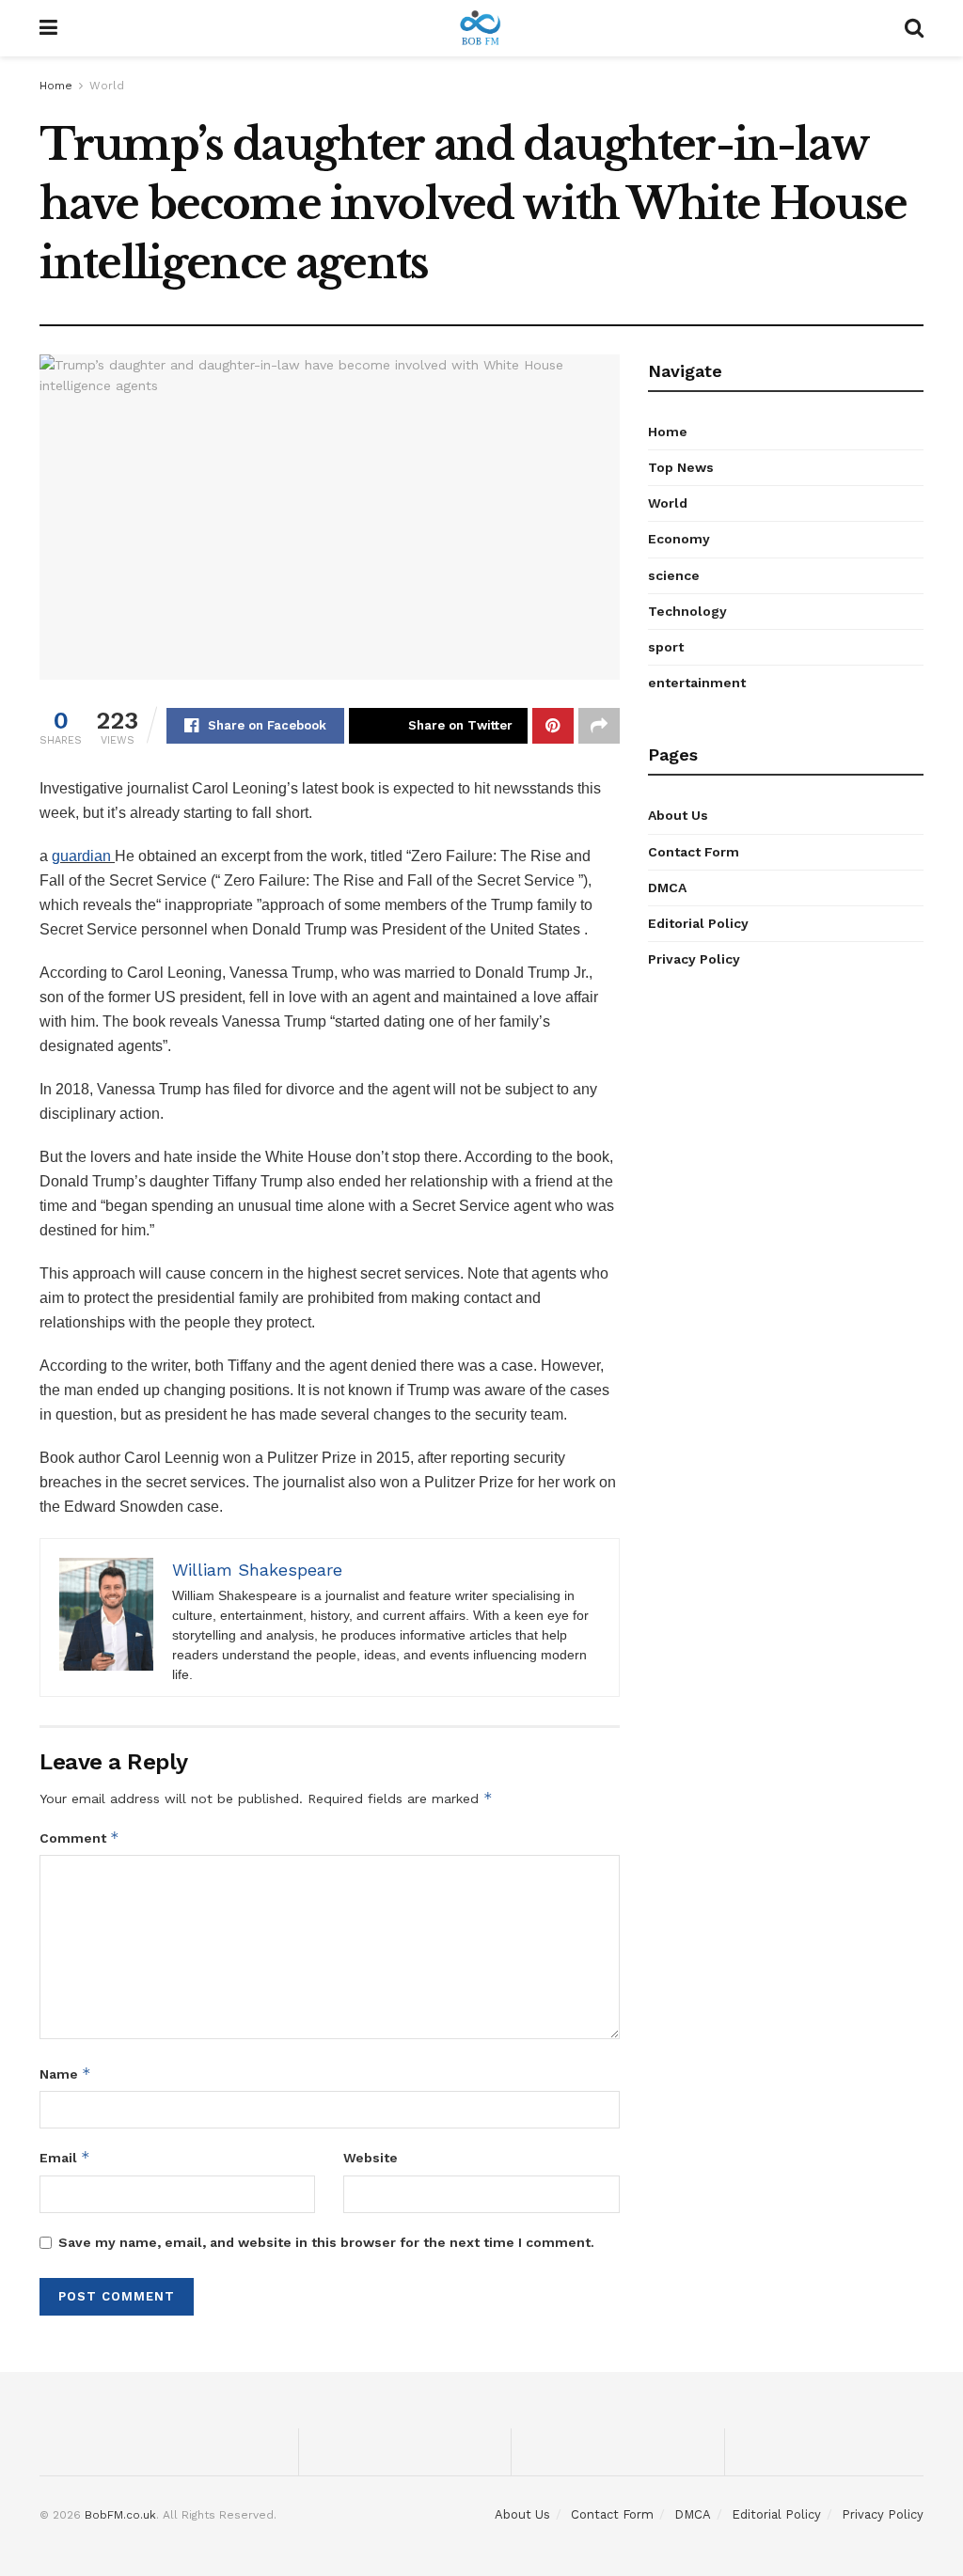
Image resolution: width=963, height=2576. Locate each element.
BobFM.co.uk (120, 2515)
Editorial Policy (698, 923)
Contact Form (694, 852)
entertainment (697, 683)
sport (666, 647)
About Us (678, 815)
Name (65, 2073)
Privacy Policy (694, 959)
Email (65, 2157)
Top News (681, 467)
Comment (79, 1838)
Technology (687, 611)
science (674, 575)
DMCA (667, 887)
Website (371, 2158)
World (107, 86)
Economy (679, 539)
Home (56, 86)
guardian (83, 856)
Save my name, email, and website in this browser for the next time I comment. (326, 2242)
